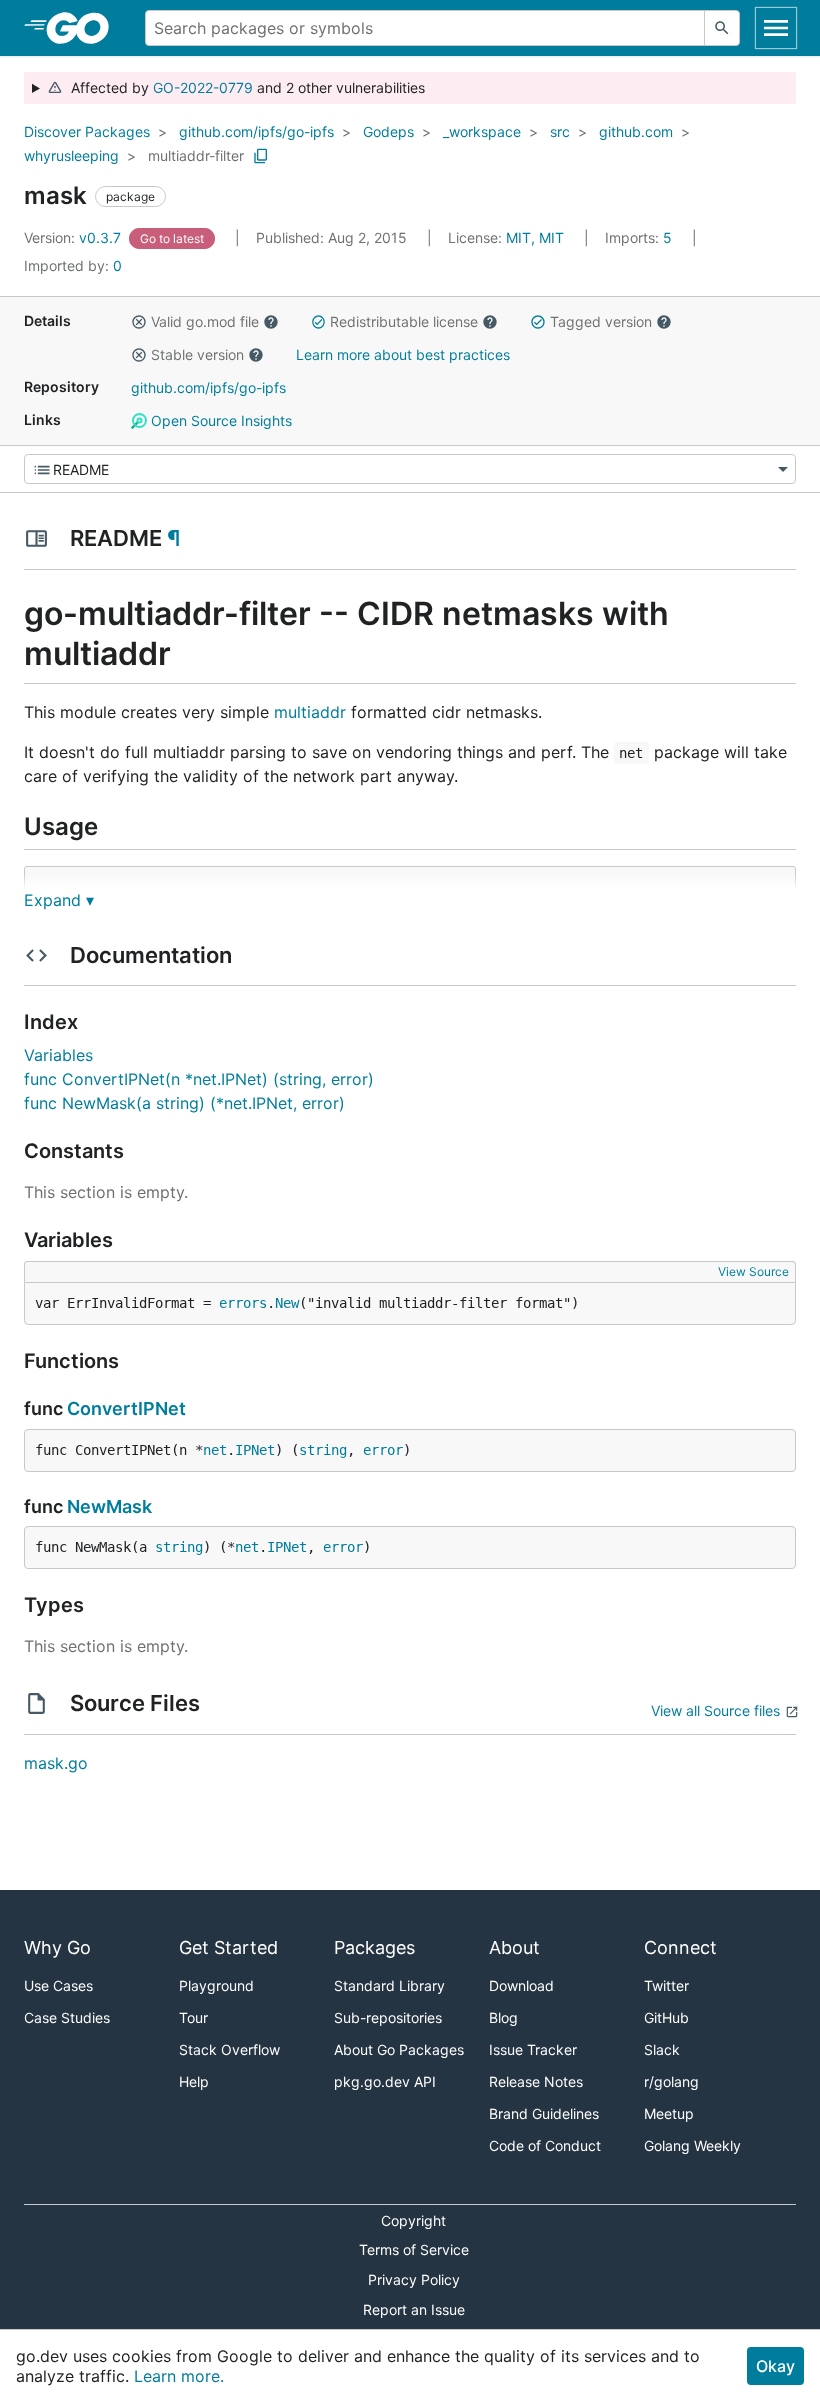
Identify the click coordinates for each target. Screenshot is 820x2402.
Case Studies (67, 2017)
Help (194, 2081)
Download (521, 1985)
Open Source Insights (219, 420)
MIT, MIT (535, 237)
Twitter (666, 1985)
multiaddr (310, 712)
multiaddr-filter (196, 155)
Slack (662, 2049)
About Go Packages (399, 2049)
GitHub (666, 2017)
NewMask (109, 1506)
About (514, 1947)
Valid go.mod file (205, 321)
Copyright (413, 2220)
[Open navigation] (776, 28)
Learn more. (179, 2376)
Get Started (228, 1947)
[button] (139, 322)
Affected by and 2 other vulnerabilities (244, 87)
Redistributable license (404, 321)
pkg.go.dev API (385, 2081)
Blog (503, 2017)
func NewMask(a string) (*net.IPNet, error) (184, 1103)
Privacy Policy (414, 2279)
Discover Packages (87, 131)
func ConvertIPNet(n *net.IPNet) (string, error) (199, 1079)
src (560, 131)
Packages (374, 1947)
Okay (775, 2366)
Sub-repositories (388, 2017)
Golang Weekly (692, 2145)
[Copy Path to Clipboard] (261, 156)
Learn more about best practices (403, 354)
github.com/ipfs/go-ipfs (256, 131)
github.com (636, 131)
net (215, 1450)
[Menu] (410, 469)
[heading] (84, 28)
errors (243, 1303)
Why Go (57, 1947)
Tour (193, 2017)
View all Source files (715, 1710)
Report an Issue (414, 2309)
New (287, 1303)
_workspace (482, 131)
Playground (216, 1985)
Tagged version (601, 321)
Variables (58, 1055)
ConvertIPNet (126, 1408)
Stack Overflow (229, 2049)
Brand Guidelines (544, 2113)
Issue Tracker (533, 2049)
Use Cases (58, 1985)
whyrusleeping (71, 155)
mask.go (56, 1763)
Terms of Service (414, 2249)
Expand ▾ (59, 900)
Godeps (388, 131)
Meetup (669, 2113)
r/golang (671, 2081)
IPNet (255, 1450)
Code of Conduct (545, 2145)
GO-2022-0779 (203, 87)
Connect (680, 1947)
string (323, 1450)
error (383, 1450)
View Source (753, 1271)
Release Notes (536, 2081)
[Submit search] (722, 28)
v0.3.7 (74, 237)
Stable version (197, 354)
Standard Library (389, 1985)
